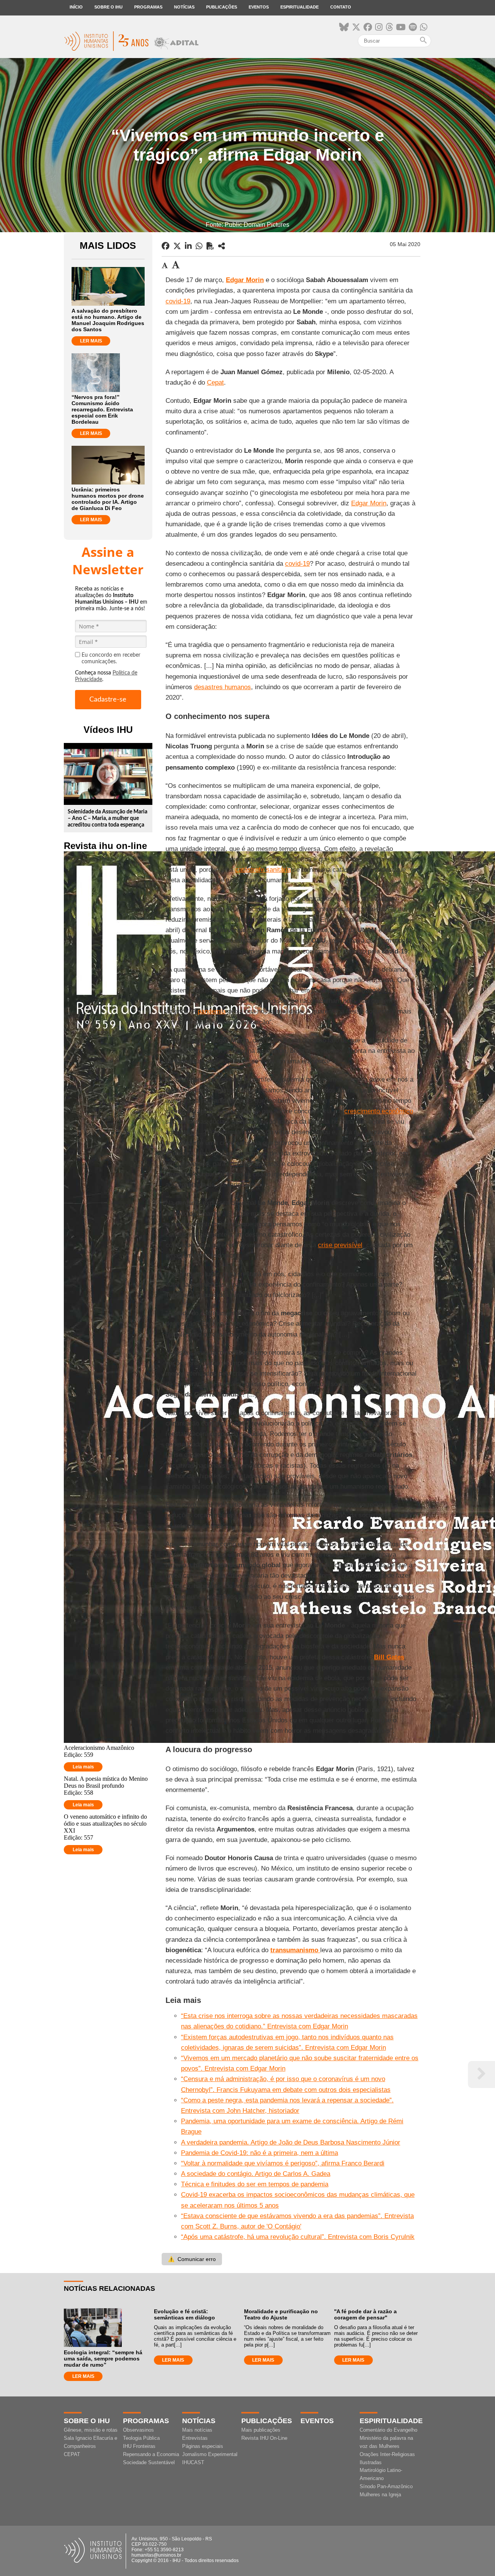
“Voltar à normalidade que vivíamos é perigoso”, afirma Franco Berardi (283, 2163)
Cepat (215, 383)
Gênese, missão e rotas (91, 2430)
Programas (148, 7)
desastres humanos (223, 687)
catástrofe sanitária (263, 870)
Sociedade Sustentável (149, 2462)
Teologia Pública (141, 2438)
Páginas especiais (203, 2446)
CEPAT (72, 2454)
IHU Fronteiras (139, 2446)
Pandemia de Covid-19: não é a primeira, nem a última (259, 2153)
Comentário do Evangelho (388, 2430)
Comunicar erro (192, 2259)
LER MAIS (91, 341)
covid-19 (178, 301)
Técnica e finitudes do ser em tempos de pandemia (255, 2184)
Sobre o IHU (108, 7)
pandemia (212, 1011)
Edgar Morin (369, 503)
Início (76, 7)
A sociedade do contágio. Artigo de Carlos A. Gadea (256, 2174)
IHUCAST (193, 2462)
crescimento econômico (379, 1111)
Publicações (222, 7)
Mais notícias (197, 2430)
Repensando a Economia (151, 2454)
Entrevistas (195, 2438)
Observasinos (138, 2430)
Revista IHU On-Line (264, 2438)
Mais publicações (261, 2430)
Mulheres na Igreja (380, 2495)
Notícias (184, 7)
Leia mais (83, 1767)
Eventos (259, 7)
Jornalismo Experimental (210, 2454)
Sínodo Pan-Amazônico (386, 2486)
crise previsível (340, 1245)
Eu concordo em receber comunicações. (111, 658)
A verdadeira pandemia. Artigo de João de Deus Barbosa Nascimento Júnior (291, 2142)
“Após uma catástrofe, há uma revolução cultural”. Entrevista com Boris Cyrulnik (298, 2237)
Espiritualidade (300, 7)
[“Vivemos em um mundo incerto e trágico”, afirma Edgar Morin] (222, 246)
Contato (341, 7)
